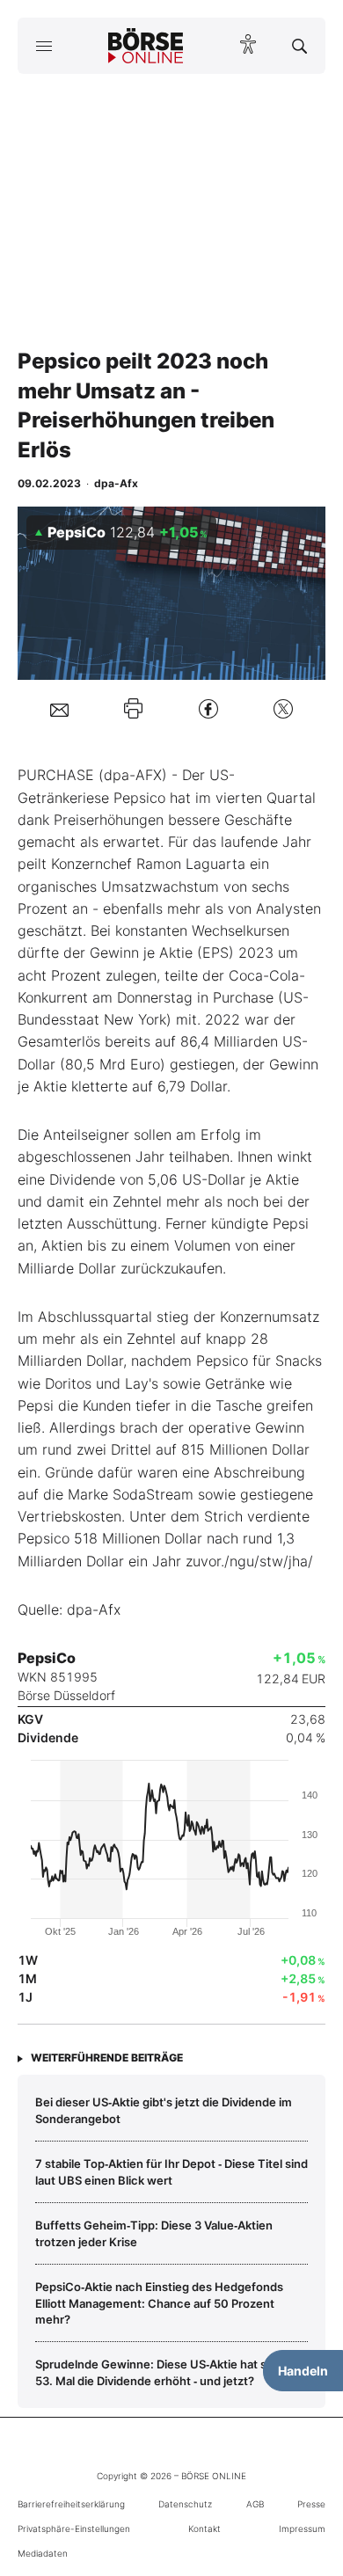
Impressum (302, 2529)
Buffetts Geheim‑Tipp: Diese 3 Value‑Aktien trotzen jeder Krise (154, 2233)
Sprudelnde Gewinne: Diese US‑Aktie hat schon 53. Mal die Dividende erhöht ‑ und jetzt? (165, 2372)
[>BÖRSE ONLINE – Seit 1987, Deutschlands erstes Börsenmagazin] (146, 46)
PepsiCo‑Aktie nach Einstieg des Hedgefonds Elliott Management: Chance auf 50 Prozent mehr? (159, 2303)
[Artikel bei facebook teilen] (208, 708)
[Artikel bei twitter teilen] (283, 708)
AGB (255, 2504)
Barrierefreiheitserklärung (71, 2504)
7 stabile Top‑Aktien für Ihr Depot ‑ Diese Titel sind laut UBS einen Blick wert (171, 2171)
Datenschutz (185, 2504)
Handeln (303, 2371)
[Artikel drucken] (133, 708)
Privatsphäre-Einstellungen (74, 2529)
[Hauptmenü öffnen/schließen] (44, 46)
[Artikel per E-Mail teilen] (59, 709)
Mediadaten (43, 2553)
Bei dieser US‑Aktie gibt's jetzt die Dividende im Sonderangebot (164, 2110)
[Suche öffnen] (299, 46)
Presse (311, 2504)
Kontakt (204, 2529)
